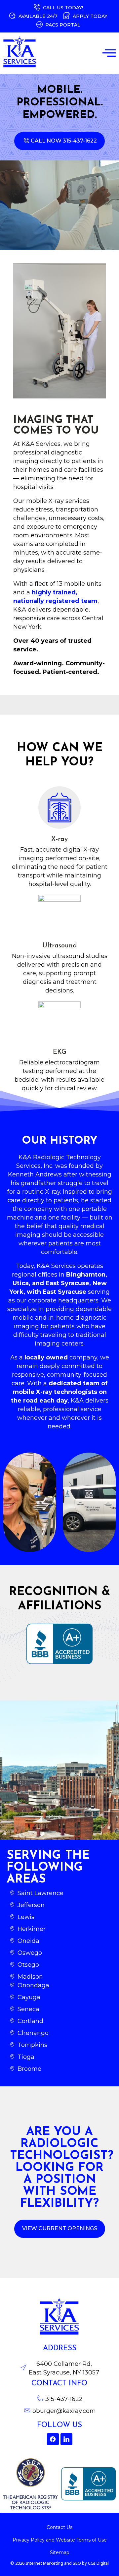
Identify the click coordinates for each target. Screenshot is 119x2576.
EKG (60, 1052)
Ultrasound (60, 946)
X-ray (59, 839)
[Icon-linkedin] (66, 2439)
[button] (109, 53)
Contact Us (59, 2527)
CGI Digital (98, 2563)
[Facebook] (53, 2439)
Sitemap (60, 2552)
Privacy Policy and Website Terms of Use (60, 2540)
